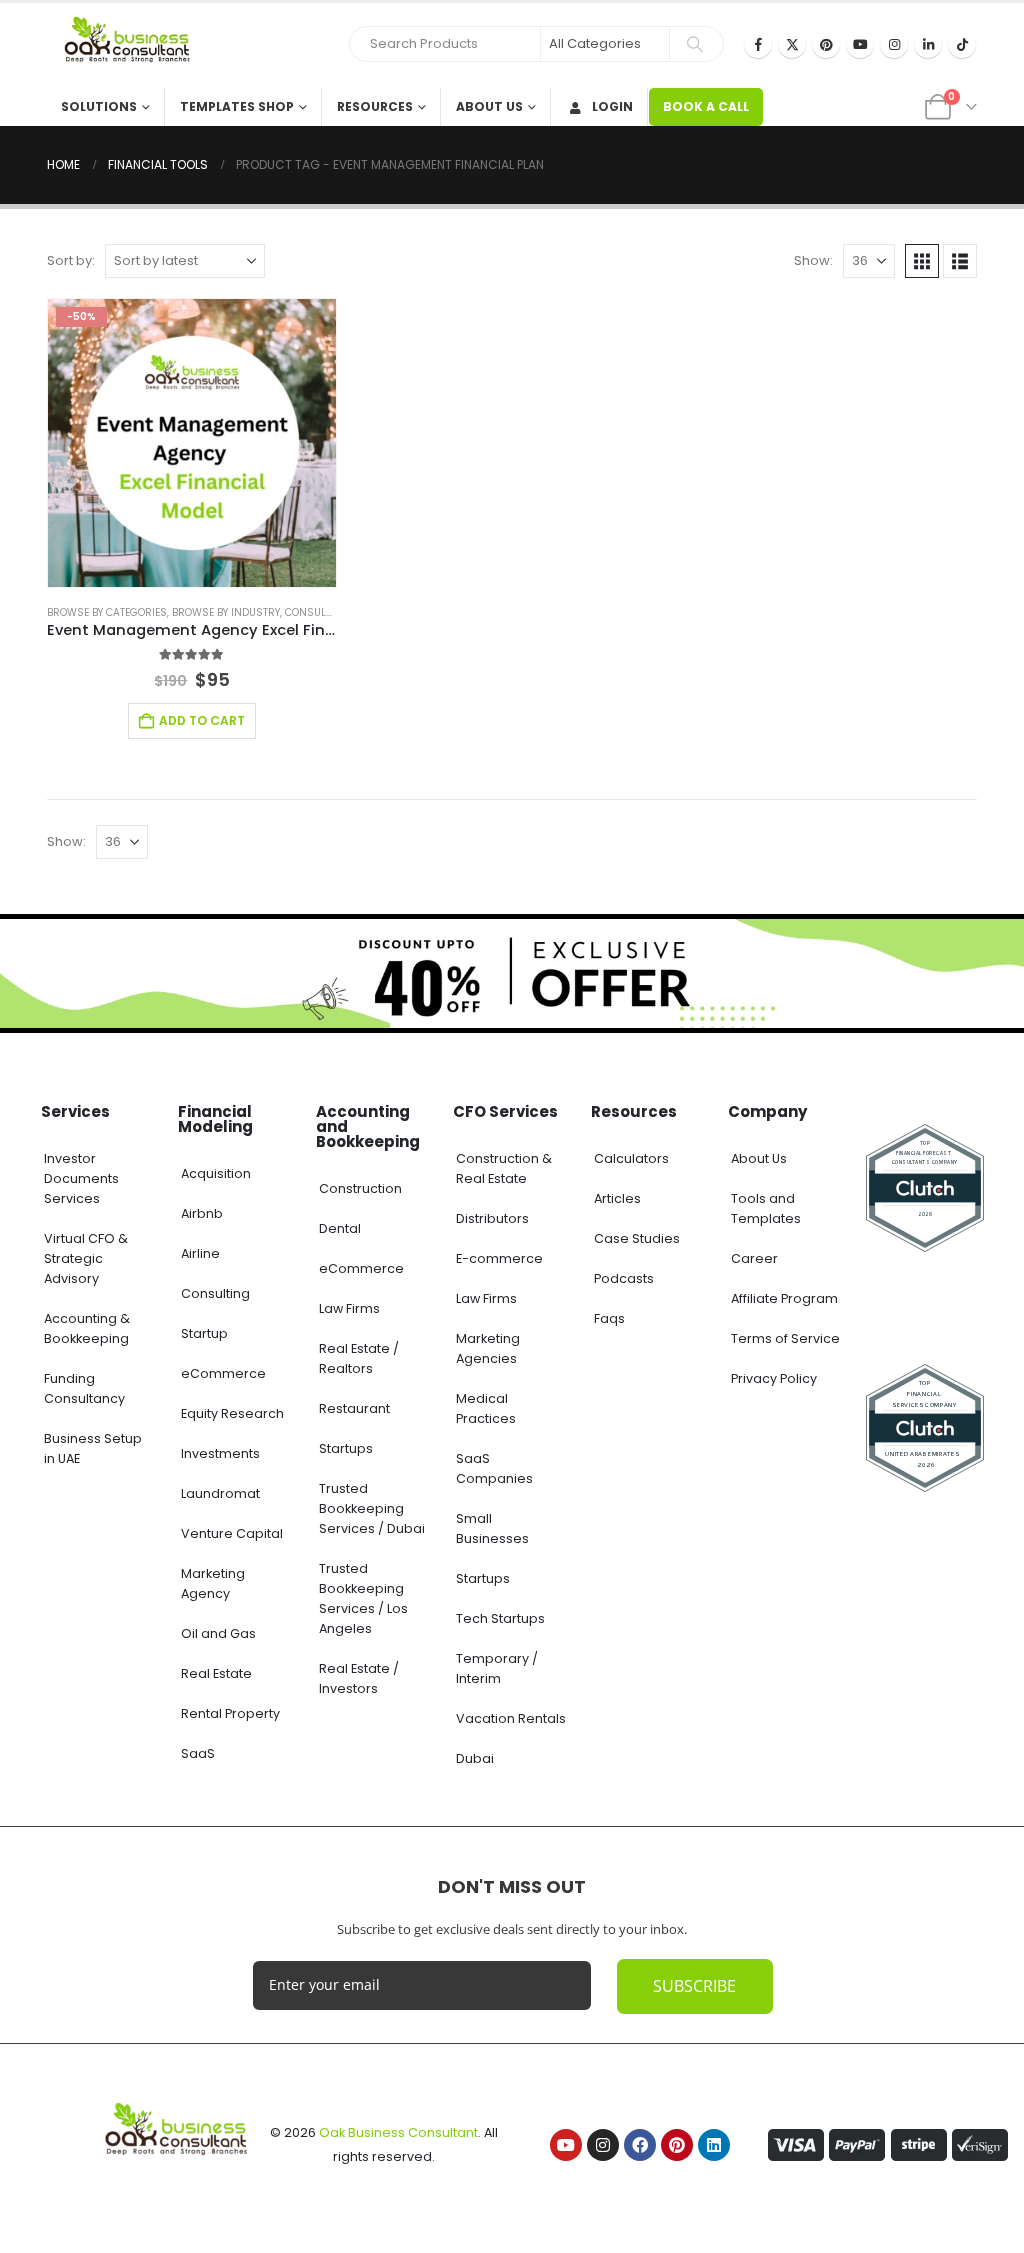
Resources (375, 106)
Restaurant (354, 1408)
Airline (200, 1253)
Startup (204, 1333)
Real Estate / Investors (359, 1678)
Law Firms (349, 1308)
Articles (617, 1198)
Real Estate (216, 1673)
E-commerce (499, 1258)
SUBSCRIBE (694, 1986)
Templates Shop (237, 106)
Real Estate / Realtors (359, 1358)
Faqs (609, 1318)
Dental (340, 1228)
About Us (489, 106)
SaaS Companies (494, 1468)
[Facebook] (758, 44)
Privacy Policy (774, 1378)
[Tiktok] (962, 44)
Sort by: (71, 260)
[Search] (695, 44)
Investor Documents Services (81, 1178)
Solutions (99, 106)
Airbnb (202, 1213)
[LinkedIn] (928, 44)
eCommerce (223, 1373)
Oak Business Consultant (398, 2132)
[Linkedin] (714, 2145)
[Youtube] (860, 44)
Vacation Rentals (511, 1718)
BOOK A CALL (706, 106)
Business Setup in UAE (93, 1448)
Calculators (631, 1158)
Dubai (475, 1758)
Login (612, 106)
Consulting (215, 1293)
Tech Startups (500, 1618)
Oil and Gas (218, 1633)
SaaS (198, 1753)
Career (754, 1258)
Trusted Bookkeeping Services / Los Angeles (363, 1598)
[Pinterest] (826, 44)
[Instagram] (894, 44)
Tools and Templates (766, 1208)
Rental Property (230, 1713)
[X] (792, 44)
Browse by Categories (107, 612)
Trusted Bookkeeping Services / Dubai (372, 1508)
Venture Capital (232, 1533)
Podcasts (624, 1278)
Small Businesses (492, 1528)
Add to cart (202, 720)
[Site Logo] (132, 45)
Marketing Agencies (488, 1348)
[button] (922, 261)
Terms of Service (785, 1338)
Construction (360, 1188)
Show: (813, 260)
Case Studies (637, 1238)
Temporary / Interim (497, 1668)
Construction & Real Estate (504, 1168)
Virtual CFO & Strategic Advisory (86, 1258)
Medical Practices (486, 1408)
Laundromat (220, 1493)
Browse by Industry (226, 612)
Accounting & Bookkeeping (87, 1328)
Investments (220, 1453)
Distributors (492, 1218)
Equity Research (232, 1413)
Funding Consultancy (84, 1388)
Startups (346, 1448)
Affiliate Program (784, 1298)
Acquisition (216, 1173)
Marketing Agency (213, 1583)
